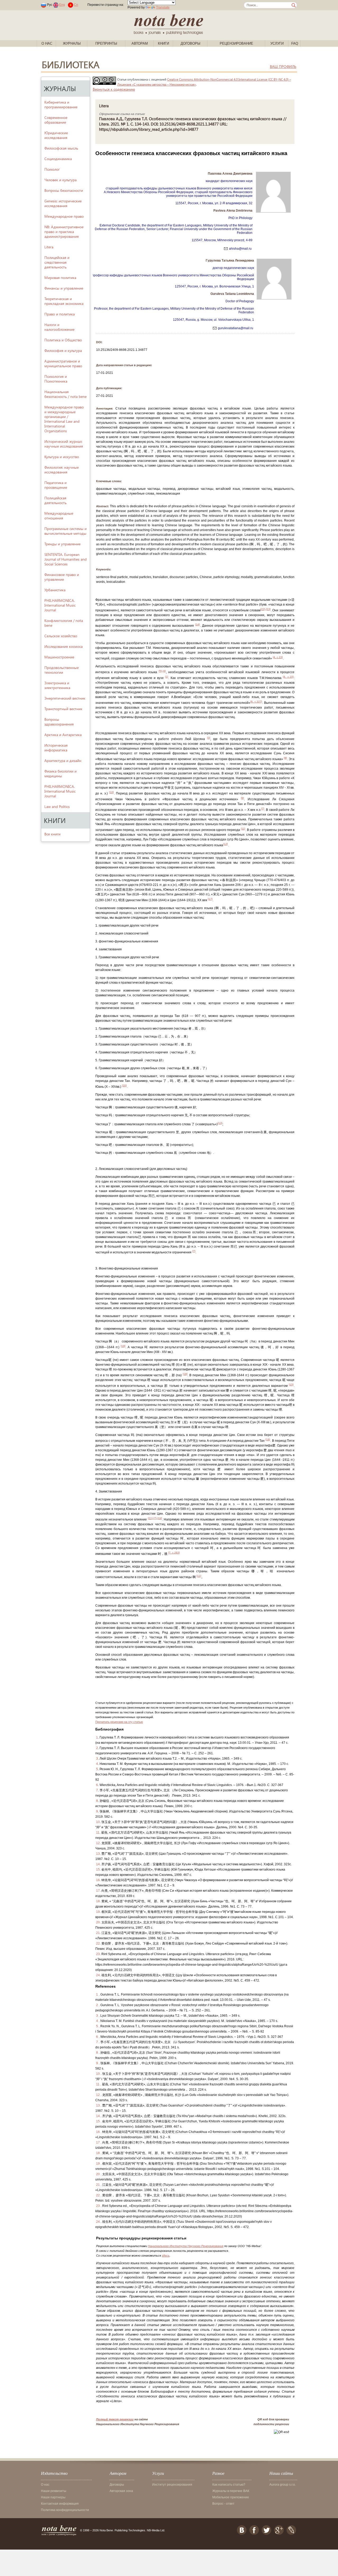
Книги (163, 43)
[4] (164, 671)
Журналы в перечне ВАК (231, 2491)
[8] (285, 758)
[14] (198, 624)
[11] (243, 829)
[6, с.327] (256, 702)
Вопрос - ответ (223, 2504)
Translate (163, 7)
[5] (160, 671)
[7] (263, 809)
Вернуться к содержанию (114, 89)
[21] (150, 1518)
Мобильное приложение (231, 2497)
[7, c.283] (174, 1553)
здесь (166, 2256)
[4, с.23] (278, 657)
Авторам (140, 43)
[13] (220, 1123)
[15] (291, 1385)
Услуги (277, 43)
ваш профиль (283, 66)
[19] (123, 1346)
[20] (124, 1085)
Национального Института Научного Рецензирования (186, 2246)
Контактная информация (60, 2504)
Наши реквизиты (54, 2491)
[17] (210, 899)
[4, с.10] (288, 677)
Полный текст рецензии (115, 2419)
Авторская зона (121, 2491)
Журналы (72, 43)
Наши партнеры (53, 2497)
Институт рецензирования (172, 2485)
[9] (242, 798)
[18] (185, 1374)
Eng (62, 5)
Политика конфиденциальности (65, 2510)
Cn (76, 5)
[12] (226, 844)
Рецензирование (236, 43)
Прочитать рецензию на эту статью (119, 1722)
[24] (160, 1518)
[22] (263, 609)
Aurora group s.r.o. (283, 2485)
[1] (167, 677)
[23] (268, 609)
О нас (47, 43)
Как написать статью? (229, 2485)
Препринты (106, 43)
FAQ (295, 43)
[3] (209, 738)
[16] (268, 1440)
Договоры (191, 43)
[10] (111, 792)
